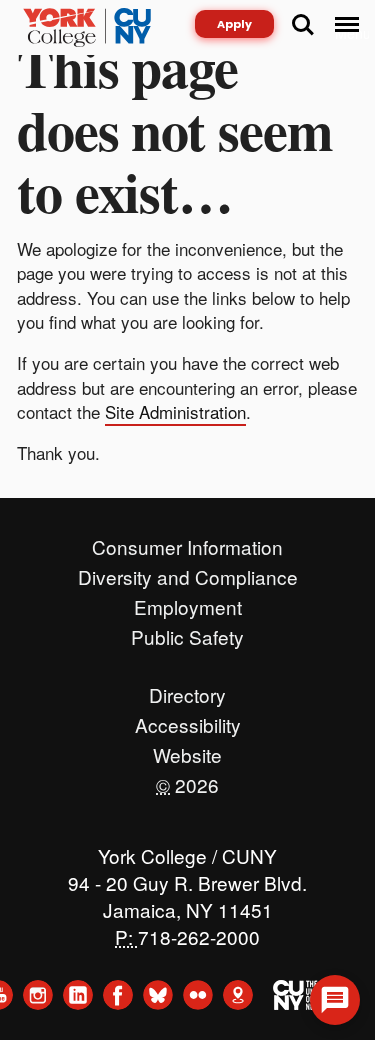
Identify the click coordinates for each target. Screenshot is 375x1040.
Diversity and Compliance (188, 572)
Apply (234, 24)
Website (187, 750)
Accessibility (188, 720)
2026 (187, 780)
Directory (187, 690)
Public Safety (187, 632)
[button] (335, 1000)
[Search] (303, 25)
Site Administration (175, 411)
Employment (188, 602)
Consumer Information (187, 542)
